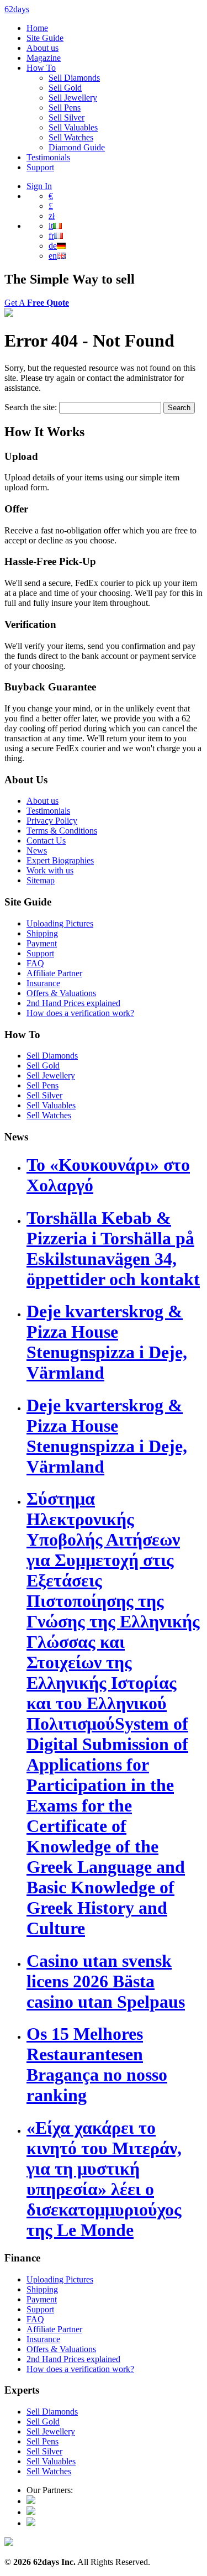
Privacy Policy (52, 821)
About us (43, 48)
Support (40, 167)
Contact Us (46, 841)
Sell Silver (67, 117)
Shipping (42, 933)
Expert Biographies (60, 860)
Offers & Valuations (61, 993)
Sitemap (41, 880)
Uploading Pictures (60, 923)
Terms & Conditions (62, 831)
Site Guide (45, 38)
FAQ (35, 963)
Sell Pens (65, 108)
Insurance (43, 983)
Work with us (50, 870)
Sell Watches (71, 137)
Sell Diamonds (74, 78)
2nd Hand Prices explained (73, 1003)
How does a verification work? (80, 1013)
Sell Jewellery (73, 98)
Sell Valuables (73, 127)
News (37, 850)
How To (41, 68)
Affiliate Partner (54, 973)
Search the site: (32, 407)
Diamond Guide (77, 147)
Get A (37, 303)
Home (37, 28)
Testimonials (48, 157)
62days (17, 9)
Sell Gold (65, 88)
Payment (42, 943)
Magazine (44, 58)
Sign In (39, 186)
